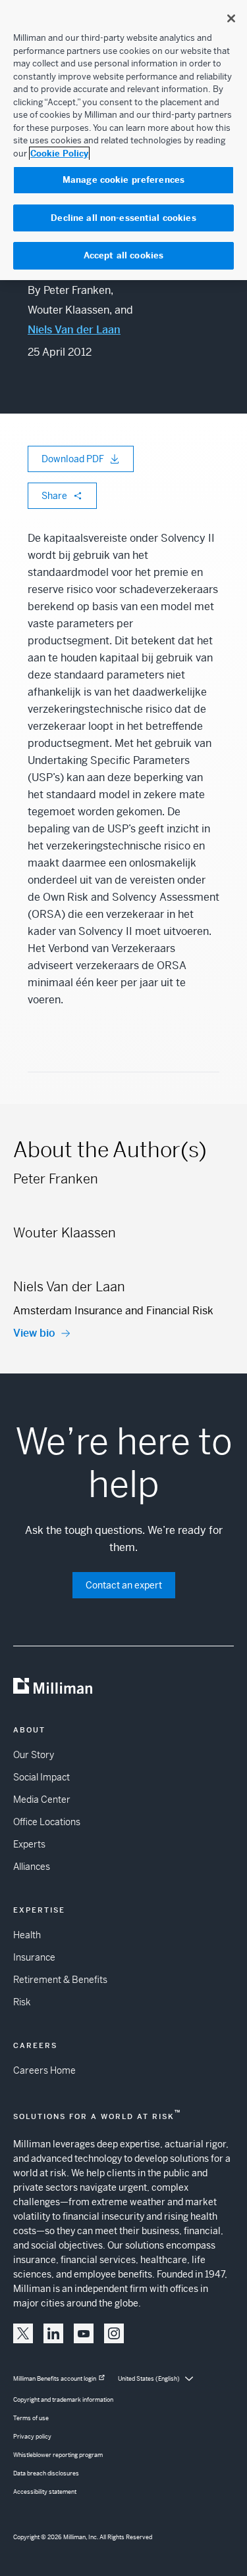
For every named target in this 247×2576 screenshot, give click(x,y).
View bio (34, 1333)
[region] (123, 140)
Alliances (32, 1867)
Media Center (42, 1800)
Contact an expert (124, 1585)
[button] (23, 2333)
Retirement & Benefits (60, 1980)
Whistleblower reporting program (58, 2455)
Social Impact (41, 1777)
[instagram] (114, 2333)
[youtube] (84, 2333)
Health (27, 1935)
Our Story (34, 1755)
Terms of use (31, 2418)
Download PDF (73, 459)
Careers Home (44, 2070)
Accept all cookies (123, 255)
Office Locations (47, 1822)
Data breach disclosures (46, 2473)
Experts (29, 1844)
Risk (22, 2002)
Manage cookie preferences (123, 180)
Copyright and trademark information (63, 2400)
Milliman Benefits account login (55, 2379)
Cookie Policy (59, 154)
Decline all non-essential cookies (123, 218)
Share (54, 496)
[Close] (231, 18)
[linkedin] (53, 2333)
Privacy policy (32, 2437)
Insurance (34, 1957)
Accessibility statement (45, 2492)
